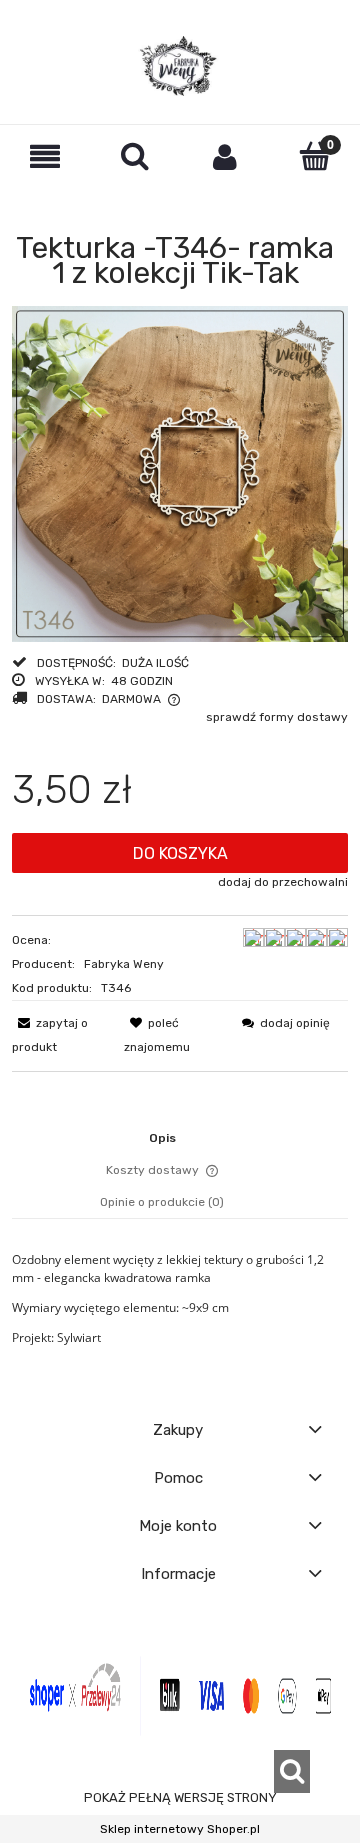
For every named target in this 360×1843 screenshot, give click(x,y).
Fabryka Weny (124, 964)
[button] (45, 156)
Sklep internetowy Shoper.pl (180, 1829)
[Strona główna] (180, 66)
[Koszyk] (315, 155)
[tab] (180, 1138)
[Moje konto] (225, 156)
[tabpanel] (180, 1299)
